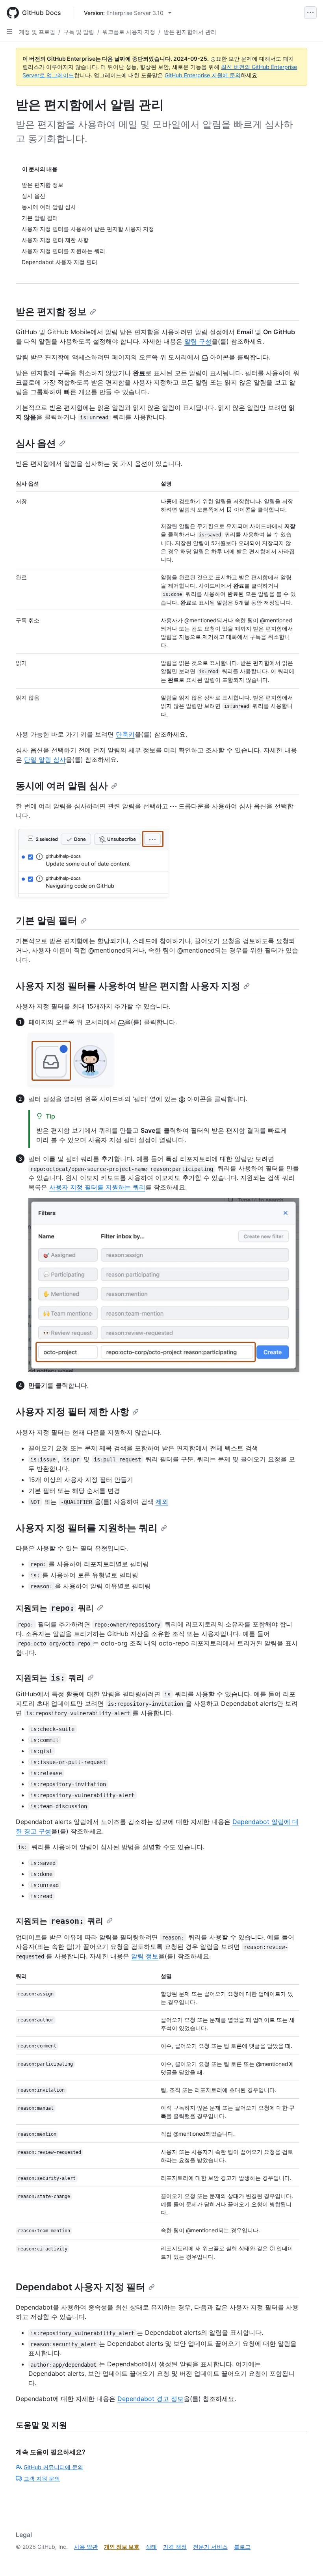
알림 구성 (198, 341)
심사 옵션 (36, 443)
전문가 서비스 (210, 2547)
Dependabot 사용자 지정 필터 (81, 2287)
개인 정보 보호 (122, 2547)
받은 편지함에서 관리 (190, 32)
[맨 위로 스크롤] (306, 2559)
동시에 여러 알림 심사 (62, 786)
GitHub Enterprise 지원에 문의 (203, 75)
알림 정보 (145, 1956)
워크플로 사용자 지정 (129, 32)
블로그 (242, 2547)
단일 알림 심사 (45, 759)
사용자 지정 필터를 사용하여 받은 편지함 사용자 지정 (128, 986)
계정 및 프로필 (37, 32)
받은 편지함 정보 (51, 312)
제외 (162, 1502)
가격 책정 (175, 2547)
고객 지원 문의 (42, 2478)
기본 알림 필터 (46, 920)
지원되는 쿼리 (55, 1608)
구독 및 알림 (79, 32)
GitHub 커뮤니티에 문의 (53, 2467)
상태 (151, 2547)
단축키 (125, 734)
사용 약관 (86, 2547)
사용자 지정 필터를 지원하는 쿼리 (97, 1187)
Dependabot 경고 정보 (150, 2399)
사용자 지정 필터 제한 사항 (72, 1412)
